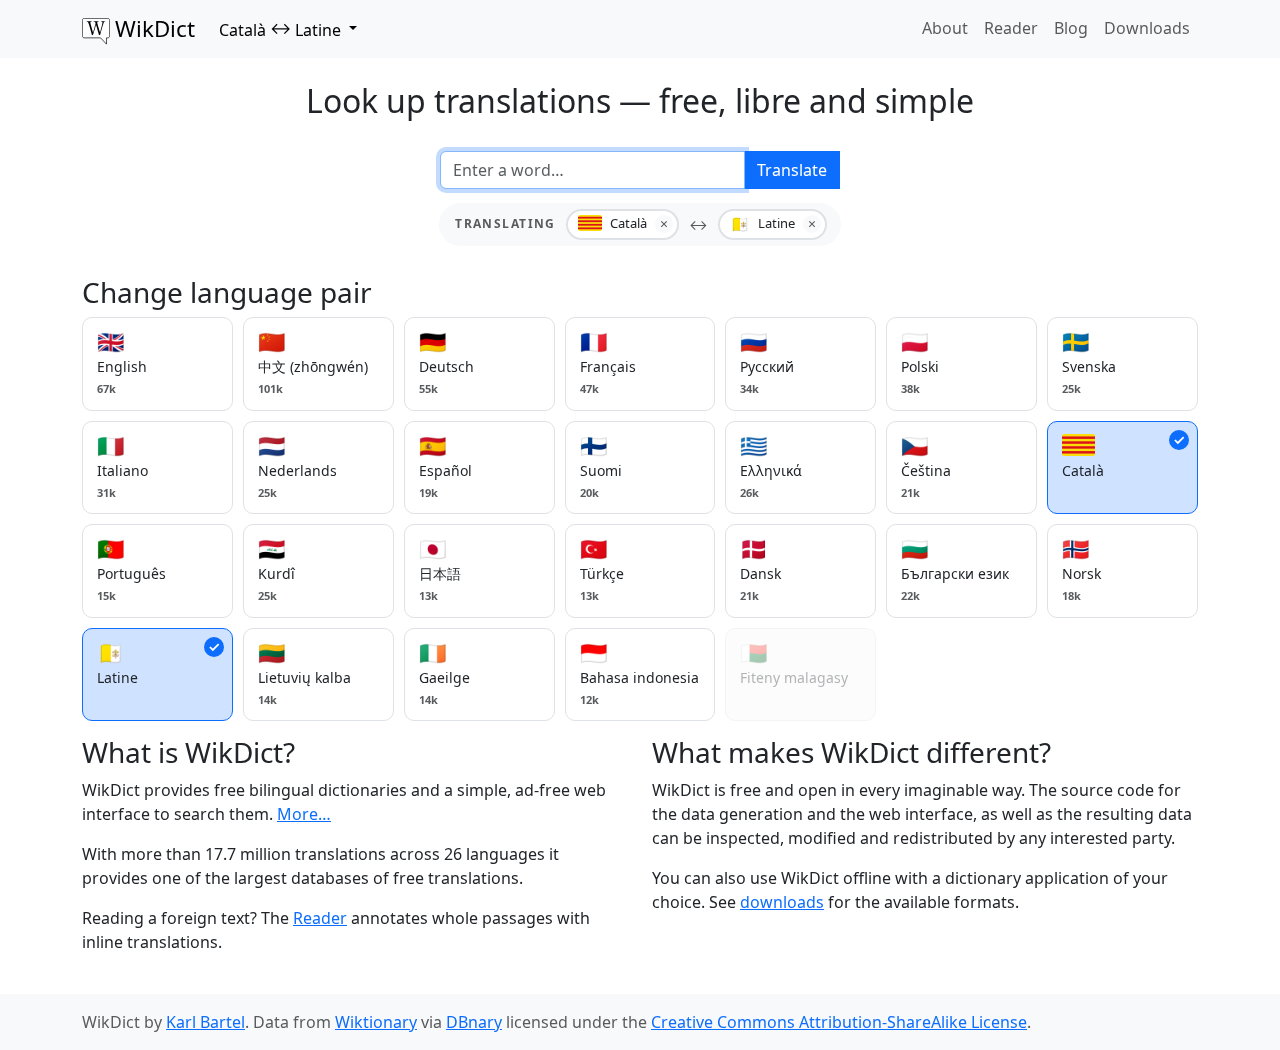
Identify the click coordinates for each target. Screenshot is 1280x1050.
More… (304, 814)
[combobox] (592, 170)
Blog (1071, 28)
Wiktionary (376, 1022)
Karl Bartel (205, 1022)
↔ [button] (280, 29)
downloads (782, 902)
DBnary (474, 1022)
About (945, 28)
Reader (1011, 28)
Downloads (1147, 28)
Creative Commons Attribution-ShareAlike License (839, 1022)
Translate (792, 170)
